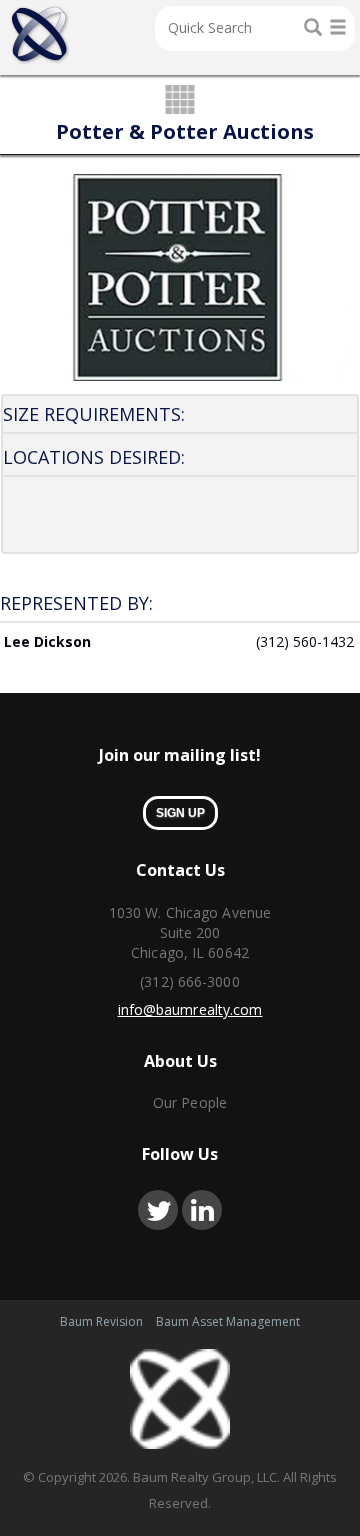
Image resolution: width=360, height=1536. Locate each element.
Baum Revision (101, 1321)
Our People (190, 1102)
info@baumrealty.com (190, 1009)
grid (180, 101)
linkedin (202, 1210)
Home (39, 35)
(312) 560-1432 (305, 641)
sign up (180, 813)
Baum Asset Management (228, 1321)
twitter (158, 1210)
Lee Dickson (47, 641)
